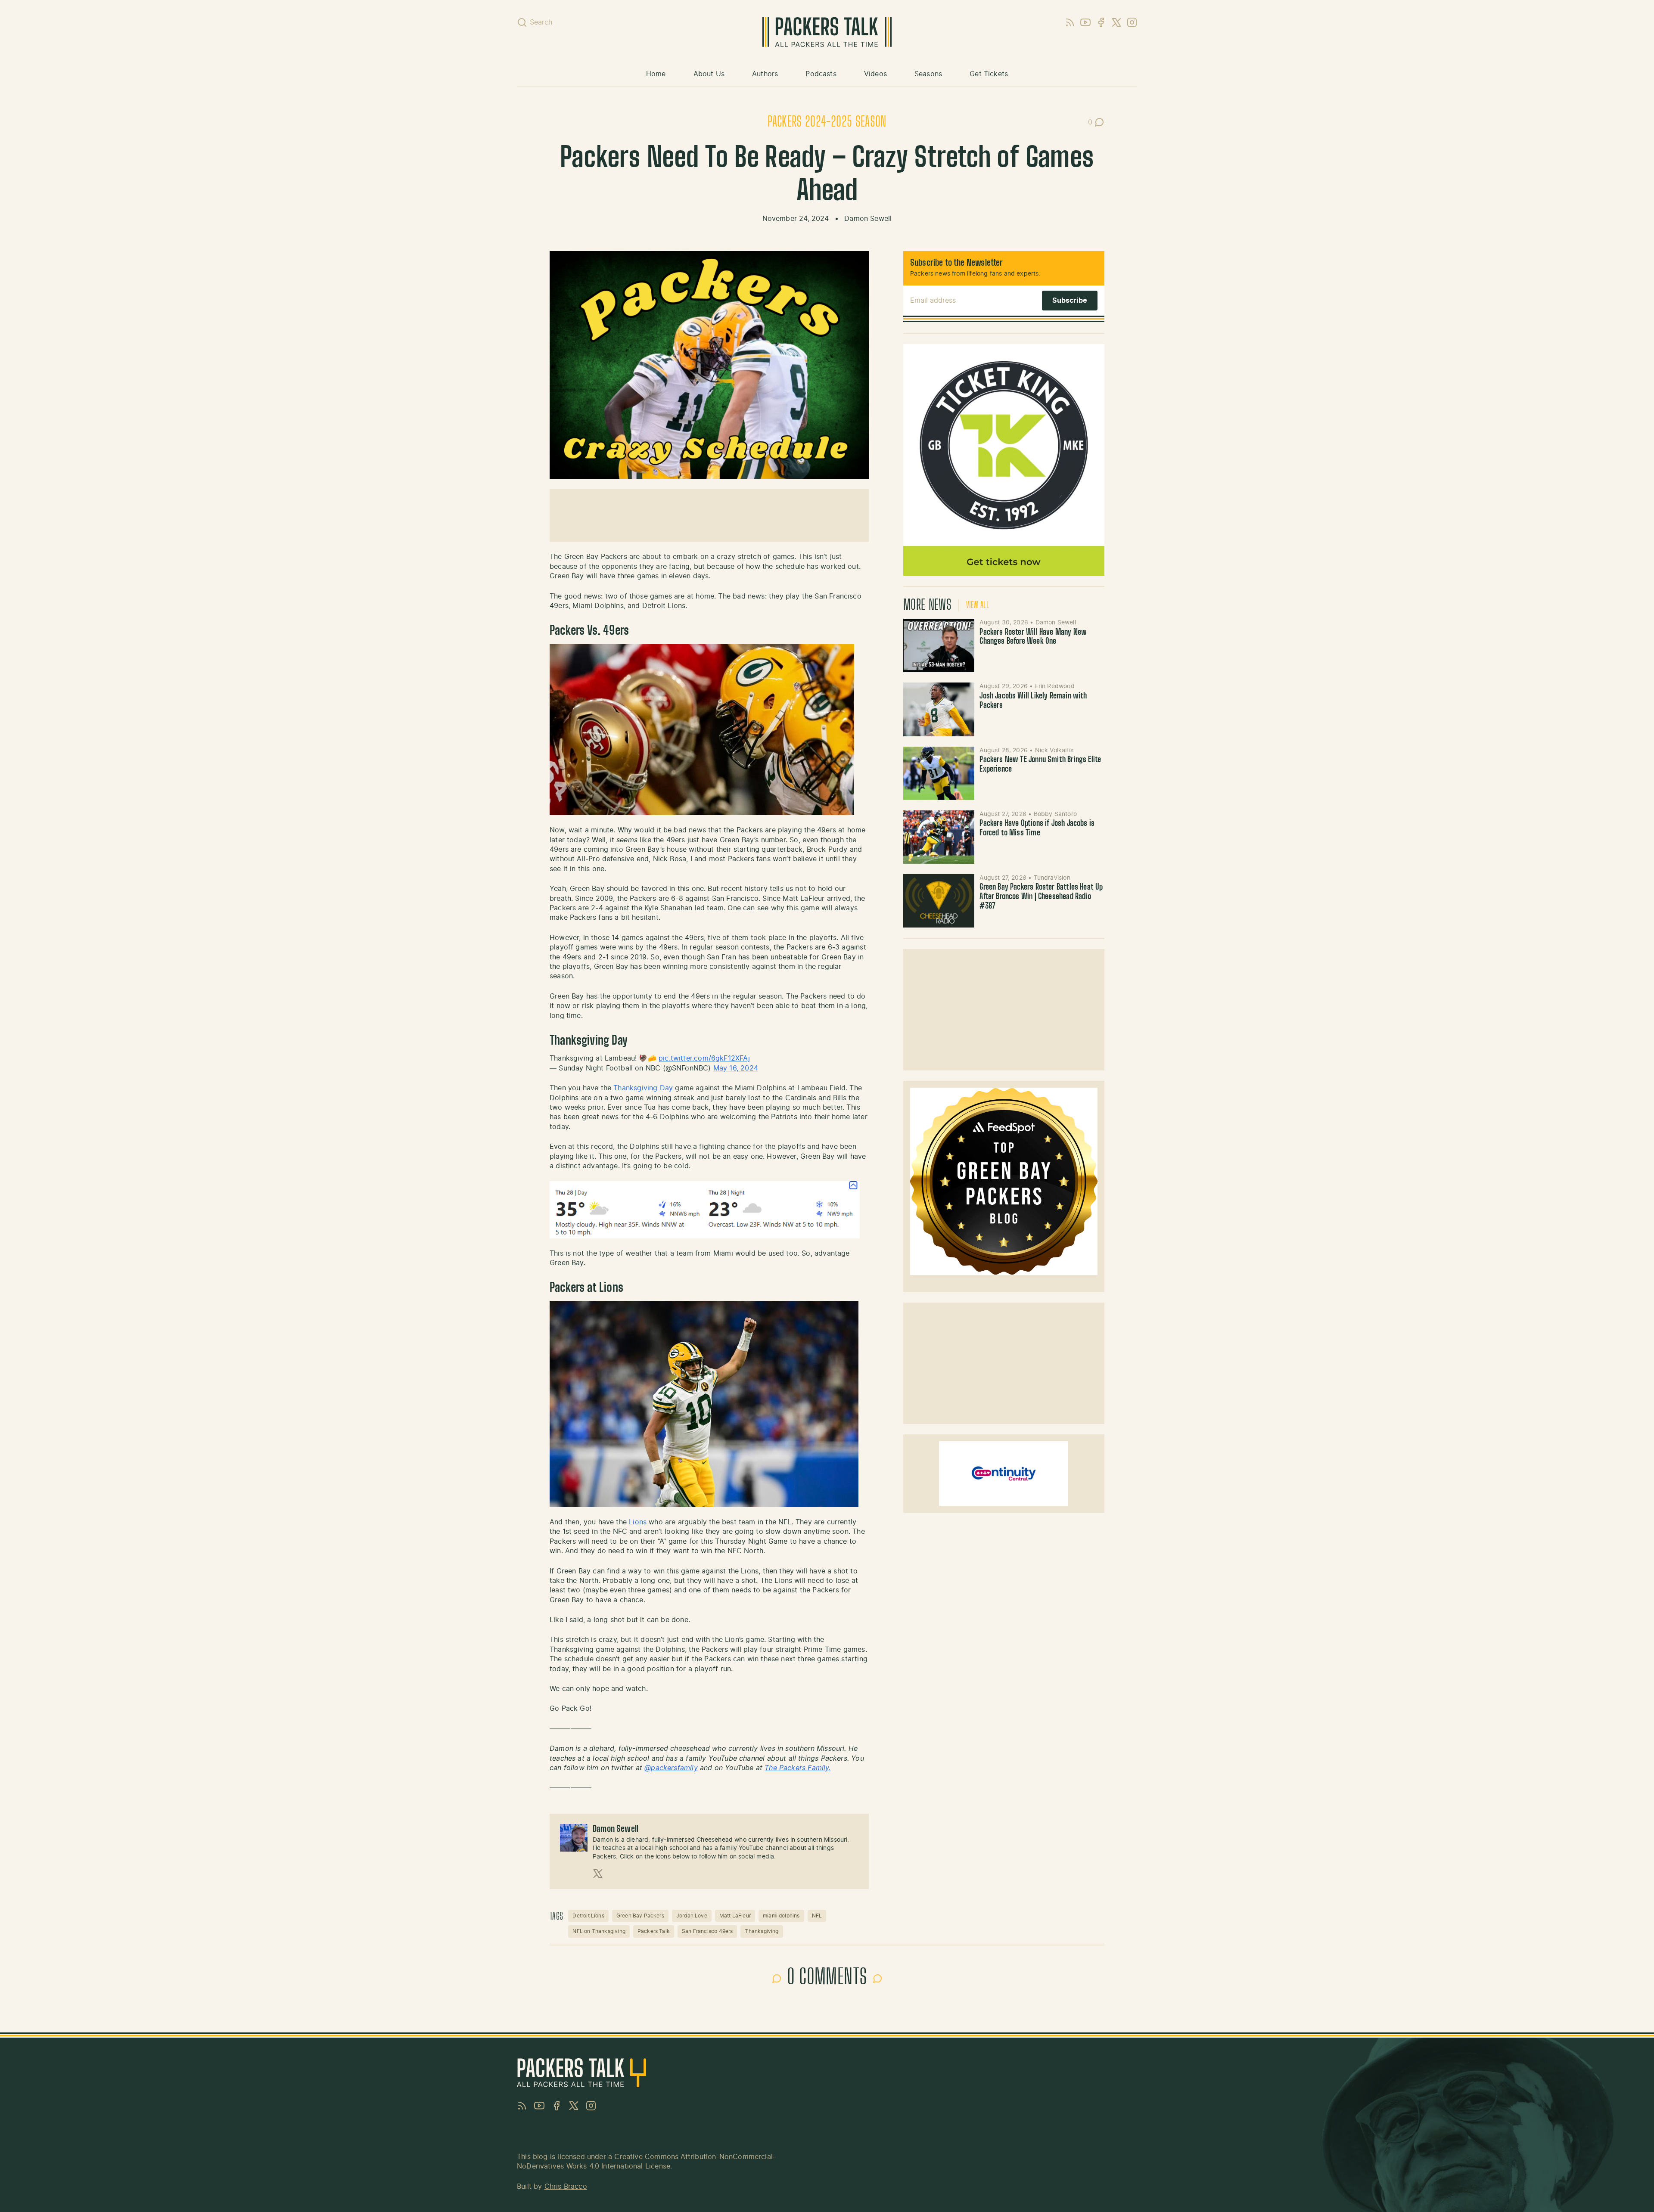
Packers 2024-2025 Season (827, 122)
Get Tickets (989, 74)
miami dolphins (781, 1916)
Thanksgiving (762, 1931)
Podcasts (821, 74)
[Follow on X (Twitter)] (598, 1874)
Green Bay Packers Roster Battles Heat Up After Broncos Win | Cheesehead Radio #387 (1041, 897)
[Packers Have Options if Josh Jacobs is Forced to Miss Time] (939, 837)
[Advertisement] (709, 515)
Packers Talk (654, 1931)
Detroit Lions (588, 1916)
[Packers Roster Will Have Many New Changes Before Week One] (939, 645)
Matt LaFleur (735, 1916)
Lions (638, 1522)
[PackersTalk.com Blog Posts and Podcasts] (827, 32)
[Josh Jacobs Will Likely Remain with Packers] (939, 709)
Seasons (928, 74)
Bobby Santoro (1055, 814)
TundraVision (1052, 878)
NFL (817, 1916)
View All (978, 605)
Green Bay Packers (640, 1916)
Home (656, 74)
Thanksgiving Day (643, 1088)
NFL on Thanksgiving (599, 1931)
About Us (709, 74)
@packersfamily (671, 1768)
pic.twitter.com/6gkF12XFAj (704, 1058)
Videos (875, 74)
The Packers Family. (797, 1768)
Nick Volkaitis (1054, 751)
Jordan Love (692, 1916)
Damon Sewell (868, 219)
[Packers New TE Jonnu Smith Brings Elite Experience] (939, 773)
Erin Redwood (1055, 686)
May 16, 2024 (736, 1068)
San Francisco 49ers (707, 1931)
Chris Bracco (566, 2187)
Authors (765, 74)
